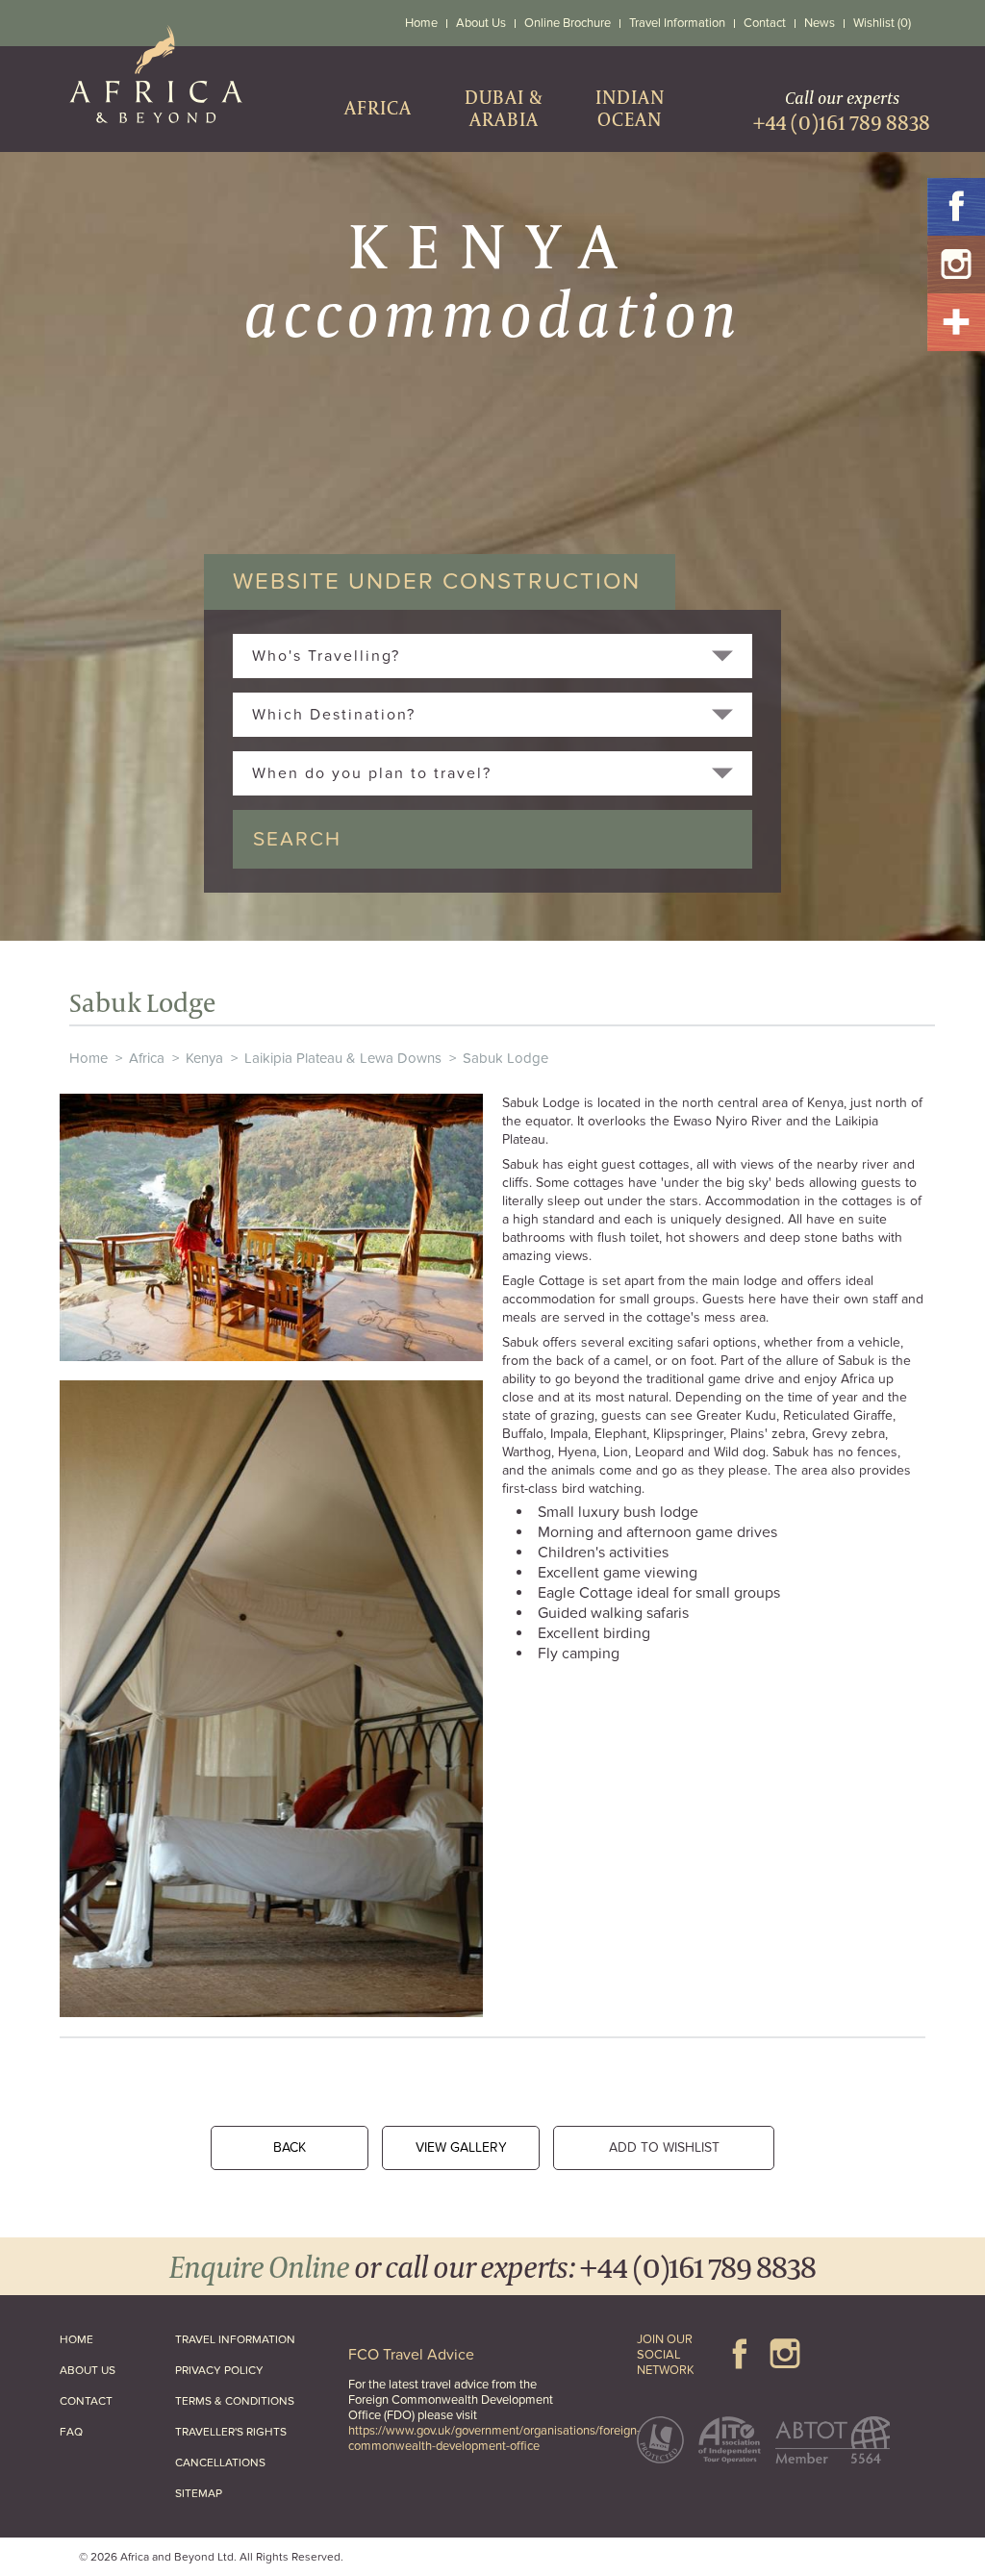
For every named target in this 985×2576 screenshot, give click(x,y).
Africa (147, 1058)
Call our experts (842, 111)
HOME (76, 2339)
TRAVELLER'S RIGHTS (231, 2432)
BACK (290, 2147)
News (820, 23)
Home (421, 23)
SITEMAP (199, 2493)
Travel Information (677, 23)
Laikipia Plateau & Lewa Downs (343, 1058)
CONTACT (86, 2401)
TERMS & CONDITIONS (235, 2401)
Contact (765, 23)
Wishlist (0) (882, 23)
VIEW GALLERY (461, 2147)
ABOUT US (88, 2370)
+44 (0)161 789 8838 (698, 2266)
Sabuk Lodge (505, 1058)
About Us (481, 23)
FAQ (71, 2432)
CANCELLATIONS (220, 2462)
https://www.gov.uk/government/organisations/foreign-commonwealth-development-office (494, 2438)
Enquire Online (259, 2266)
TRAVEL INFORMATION (235, 2339)
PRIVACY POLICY (219, 2370)
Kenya (204, 1058)
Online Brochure (568, 23)
